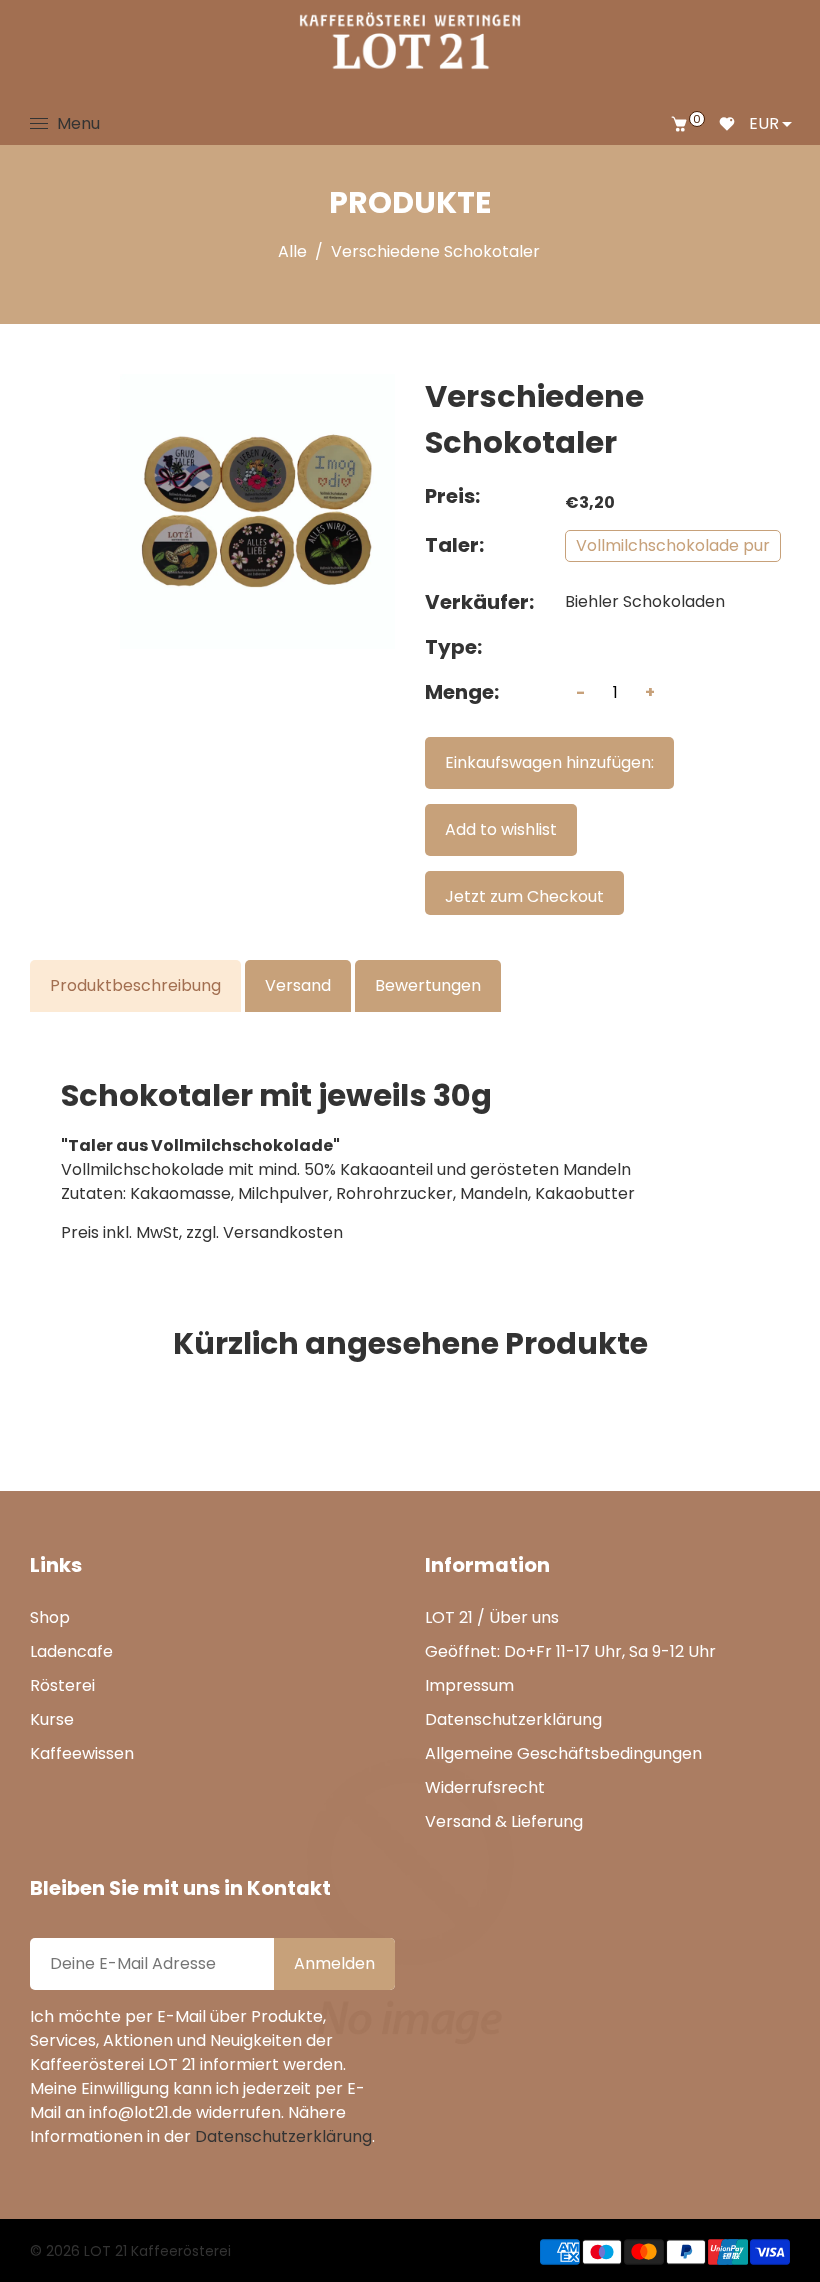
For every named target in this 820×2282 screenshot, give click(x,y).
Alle (292, 251)
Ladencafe (71, 1651)
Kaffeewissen (82, 1753)
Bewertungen (428, 985)
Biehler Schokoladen (645, 601)
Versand (298, 985)
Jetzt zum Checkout (524, 896)
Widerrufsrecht (485, 1787)
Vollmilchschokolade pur (673, 545)
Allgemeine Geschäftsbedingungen (563, 1753)
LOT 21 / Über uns (492, 1617)
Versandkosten (283, 1232)
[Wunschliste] (727, 124)
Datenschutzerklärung (513, 1719)
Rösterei (62, 1685)
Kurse (52, 1719)
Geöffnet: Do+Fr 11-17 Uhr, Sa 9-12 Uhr (570, 1651)
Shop (50, 1617)
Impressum (469, 1685)
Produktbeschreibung (135, 985)
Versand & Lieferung (504, 1821)
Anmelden (334, 1963)
